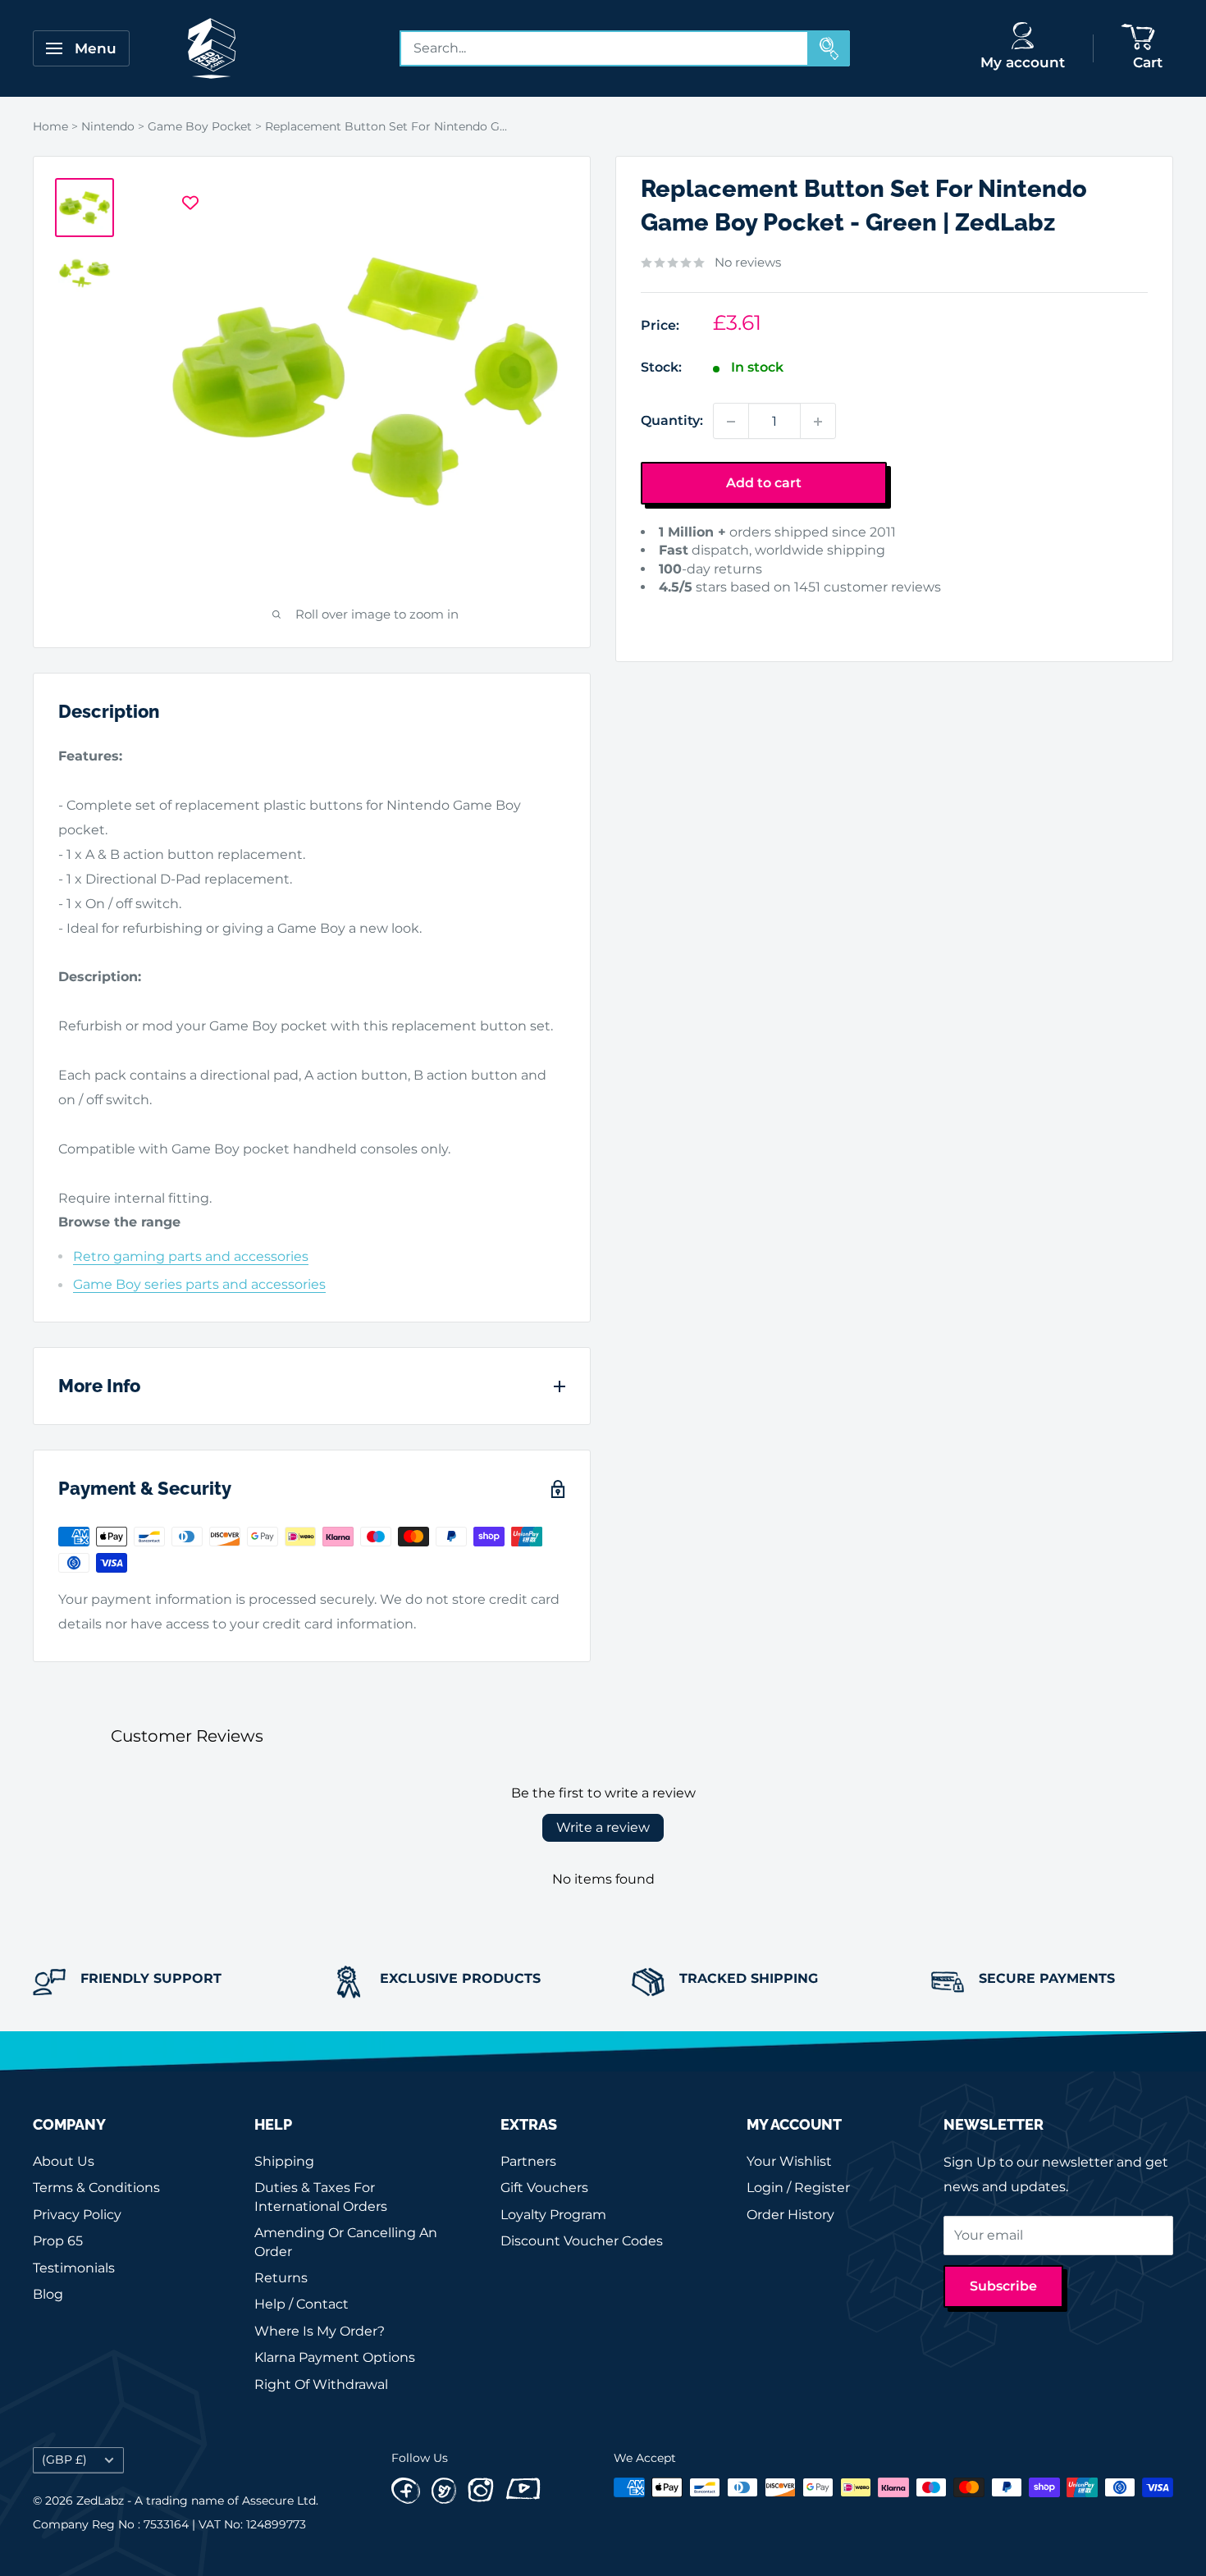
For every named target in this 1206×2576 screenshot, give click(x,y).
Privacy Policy (77, 2215)
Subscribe (1003, 2286)
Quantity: (672, 421)
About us (64, 2161)
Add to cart (764, 484)
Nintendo (108, 126)
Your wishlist (789, 2161)
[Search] (829, 48)
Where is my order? (320, 2331)
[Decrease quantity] (731, 422)
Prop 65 (58, 2241)
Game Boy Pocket (200, 126)
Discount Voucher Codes (582, 2241)
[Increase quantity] (818, 422)
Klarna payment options (335, 2357)
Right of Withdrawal (321, 2384)
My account (1023, 62)
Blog (48, 2294)
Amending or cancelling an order (346, 2242)
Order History (790, 2215)
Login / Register (798, 2188)
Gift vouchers (544, 2188)
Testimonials (74, 2268)
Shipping (284, 2161)
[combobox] (604, 48)
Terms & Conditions (96, 2188)
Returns (281, 2278)
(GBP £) (64, 2460)
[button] (666, 613)
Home (50, 126)
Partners (528, 2161)
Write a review (603, 1827)
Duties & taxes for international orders (321, 2197)
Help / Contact (301, 2304)
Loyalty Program (553, 2215)
